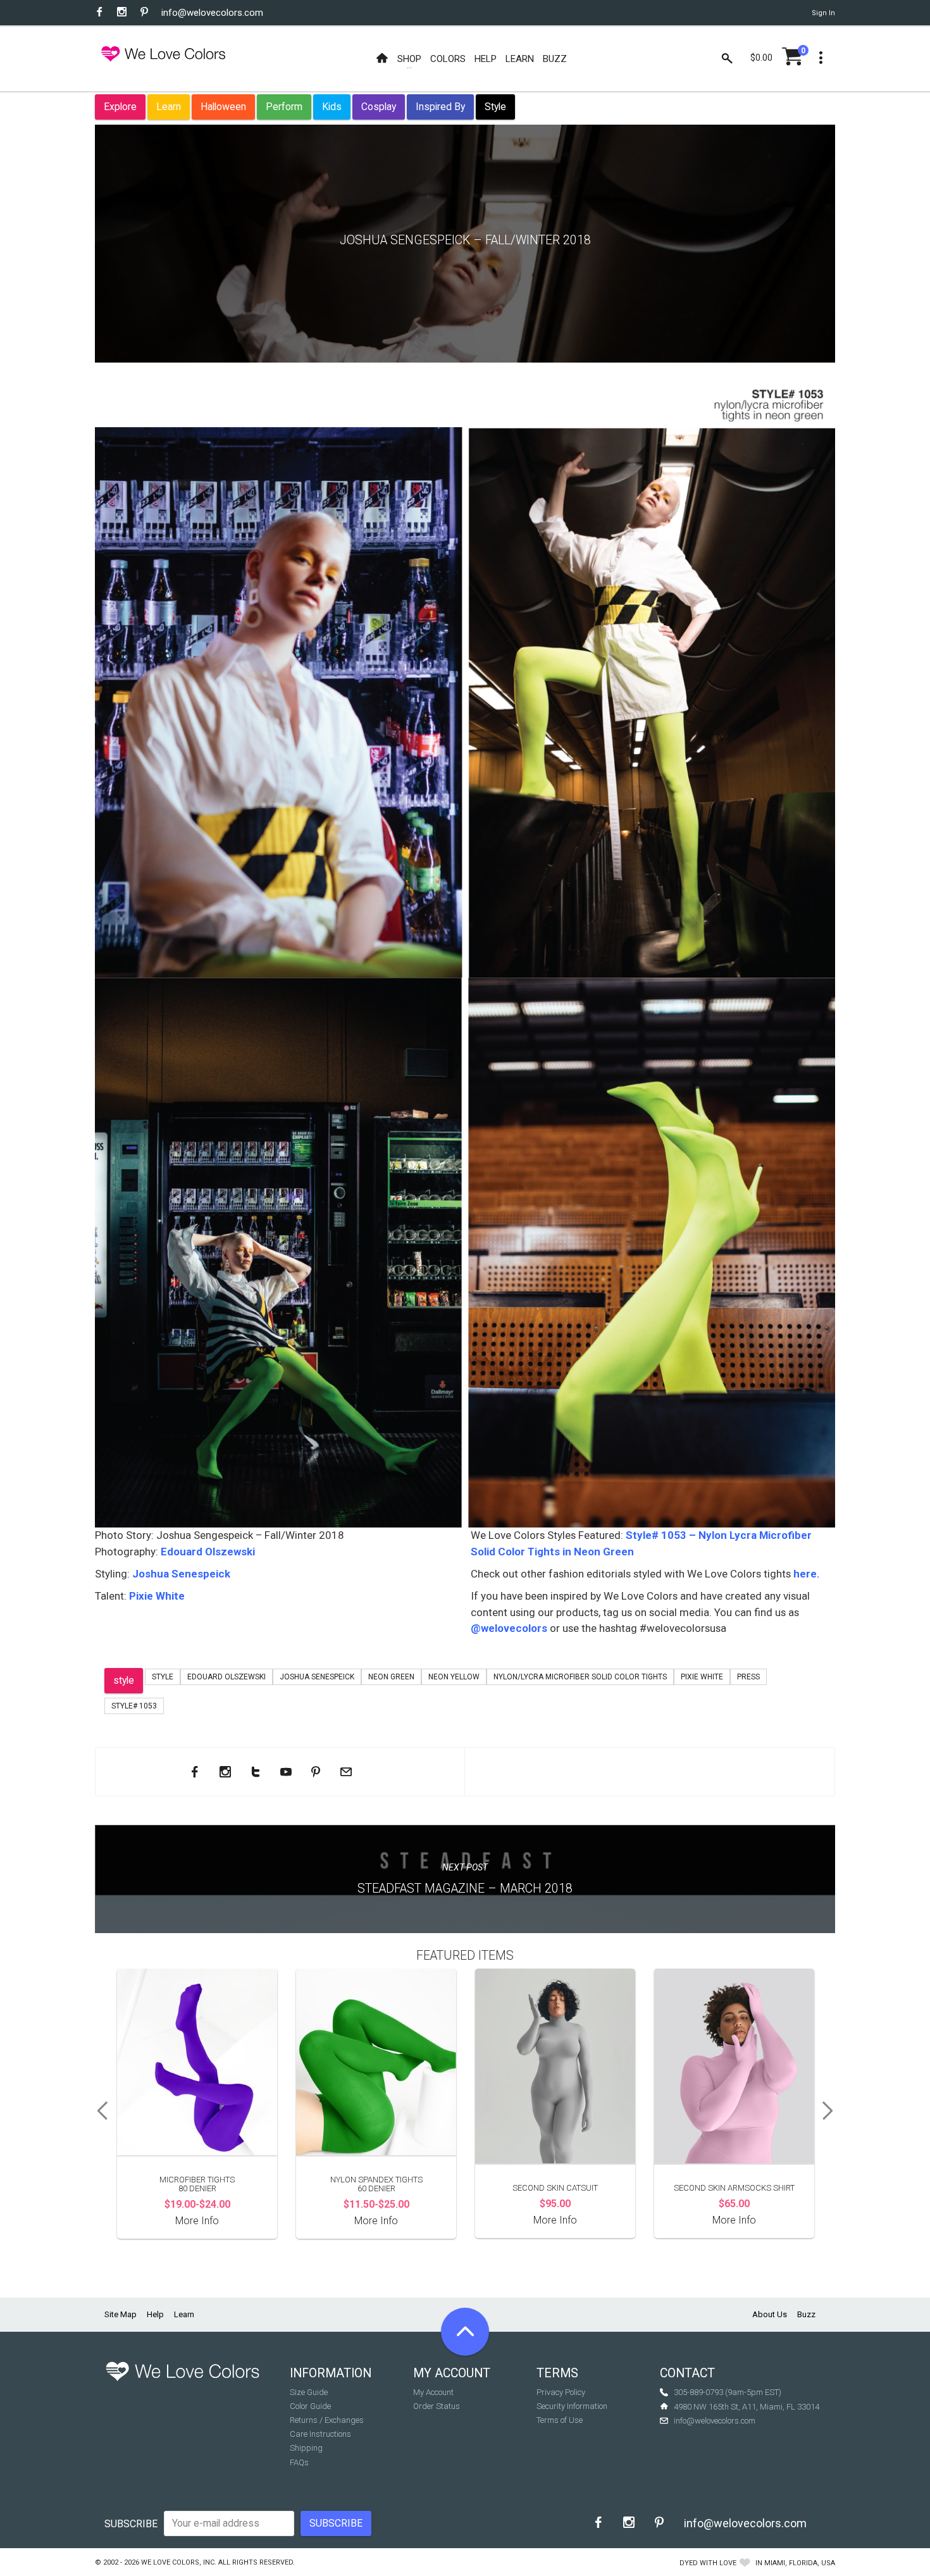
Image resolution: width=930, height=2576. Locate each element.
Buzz (806, 2314)
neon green (391, 1677)
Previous (98, 2111)
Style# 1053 (134, 1706)
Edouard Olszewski (208, 1552)
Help (155, 2314)
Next (832, 2111)
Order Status (437, 2406)
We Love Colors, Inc (178, 2562)
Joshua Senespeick (181, 1574)
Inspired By (440, 107)
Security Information (572, 2406)
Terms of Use (560, 2420)
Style (495, 107)
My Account (433, 2392)
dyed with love (708, 2563)
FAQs (299, 2462)
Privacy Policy (561, 2392)
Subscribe (131, 2524)
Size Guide (309, 2392)
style (124, 1680)
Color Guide (310, 2406)
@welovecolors (509, 1628)
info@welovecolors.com (212, 13)
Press (748, 1677)
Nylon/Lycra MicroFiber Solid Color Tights (580, 1677)
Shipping (306, 2448)
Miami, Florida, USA (800, 2563)
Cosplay (379, 107)
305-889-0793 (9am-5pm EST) (728, 2392)
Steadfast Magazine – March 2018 (465, 1888)
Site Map (121, 2314)
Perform (284, 107)
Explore (120, 107)
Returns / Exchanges (327, 2420)
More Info (197, 2221)
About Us (770, 2314)
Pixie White (157, 1596)
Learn (169, 107)
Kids (332, 107)
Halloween (223, 107)
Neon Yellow (454, 1677)
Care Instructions (320, 2434)
